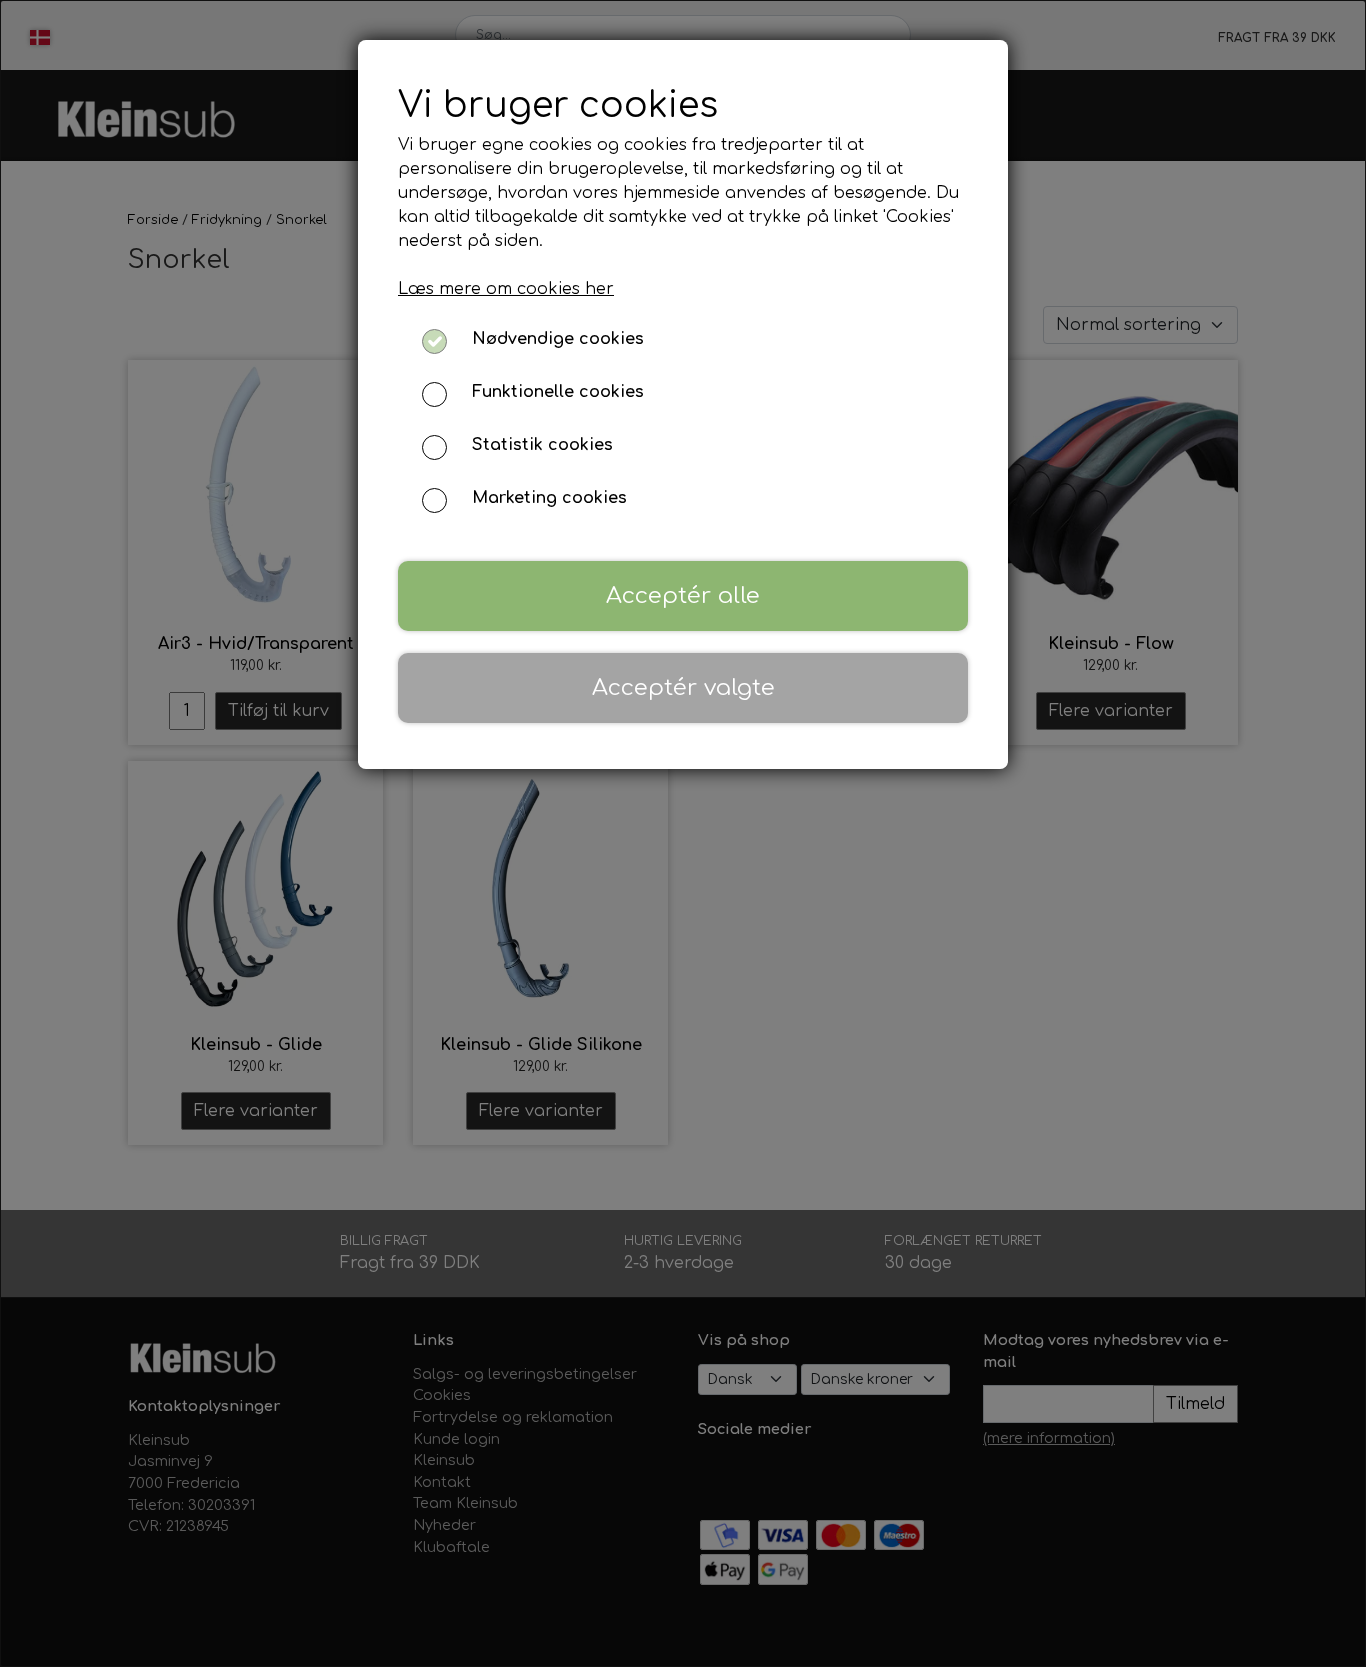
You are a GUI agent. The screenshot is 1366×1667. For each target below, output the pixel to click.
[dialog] (683, 833)
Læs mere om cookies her (506, 289)
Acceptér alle (683, 595)
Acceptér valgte (683, 687)
